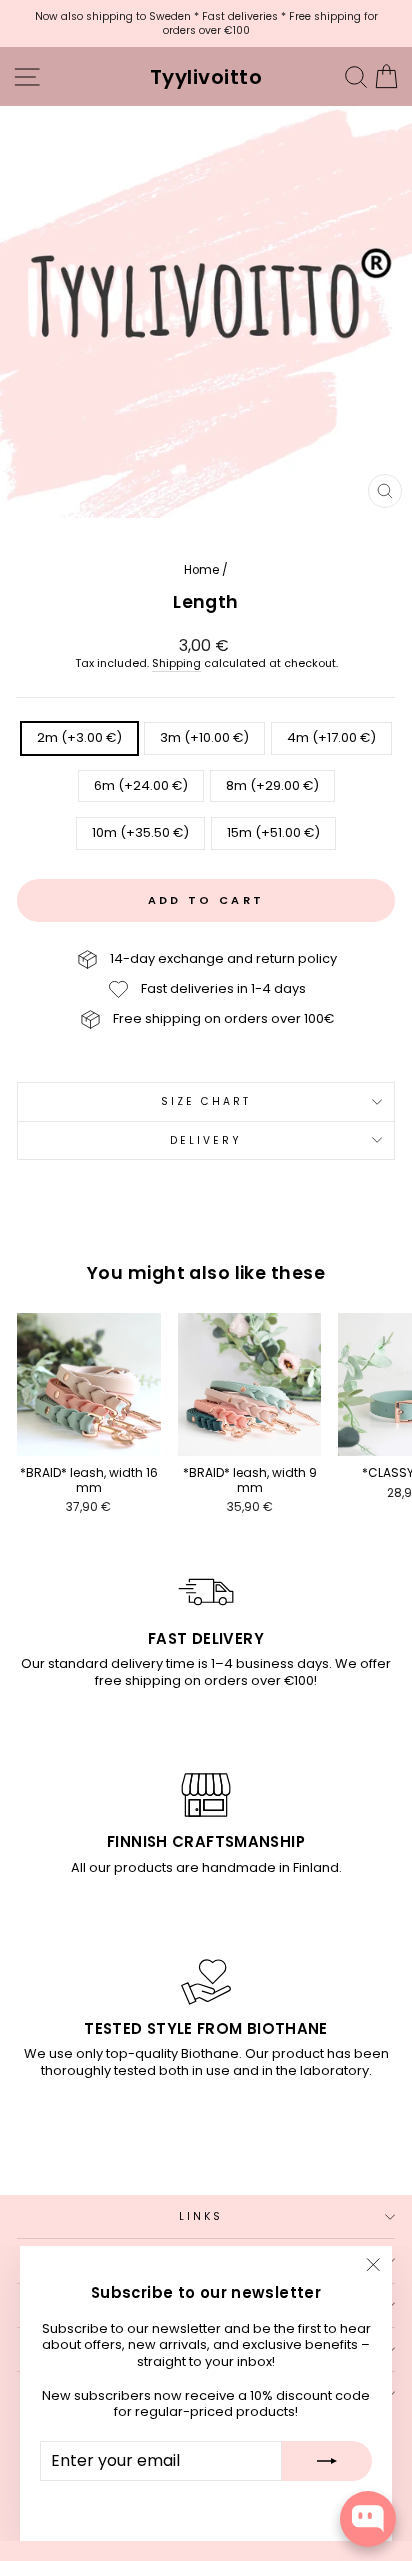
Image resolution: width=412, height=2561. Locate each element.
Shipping (176, 664)
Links (201, 2216)
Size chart (206, 1101)
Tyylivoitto (206, 77)
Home (201, 570)
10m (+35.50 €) (140, 832)
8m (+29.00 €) (272, 785)
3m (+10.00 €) (204, 737)
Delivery (206, 1140)
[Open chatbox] (368, 2519)
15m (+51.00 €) (273, 832)
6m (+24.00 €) (141, 785)
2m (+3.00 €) (79, 737)
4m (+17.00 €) (331, 737)
